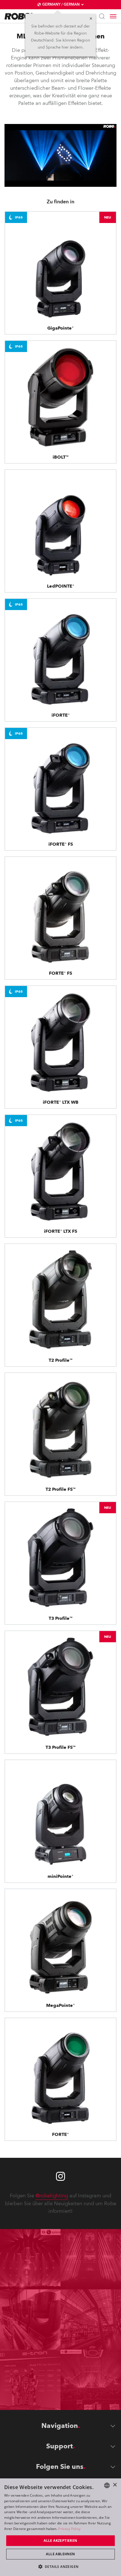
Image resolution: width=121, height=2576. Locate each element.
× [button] (115, 2485)
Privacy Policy (69, 2529)
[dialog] (60, 2527)
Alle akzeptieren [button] (60, 2541)
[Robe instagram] (60, 2176)
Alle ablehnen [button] (60, 2554)
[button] (61, 2566)
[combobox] (107, 2485)
